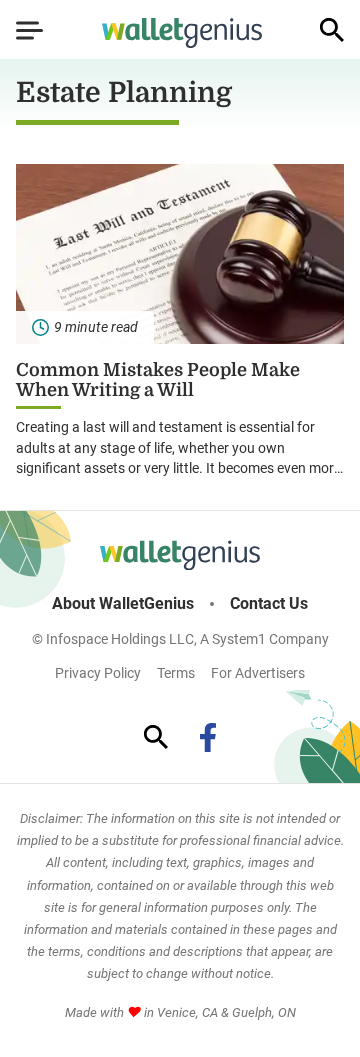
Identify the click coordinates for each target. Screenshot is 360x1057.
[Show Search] (332, 30)
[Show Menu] (29, 30)
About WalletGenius (123, 604)
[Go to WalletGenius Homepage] (182, 33)
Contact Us (269, 604)
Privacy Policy (98, 673)
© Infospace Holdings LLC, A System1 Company (180, 639)
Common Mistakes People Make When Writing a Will (158, 380)
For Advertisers (258, 673)
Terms (176, 673)
